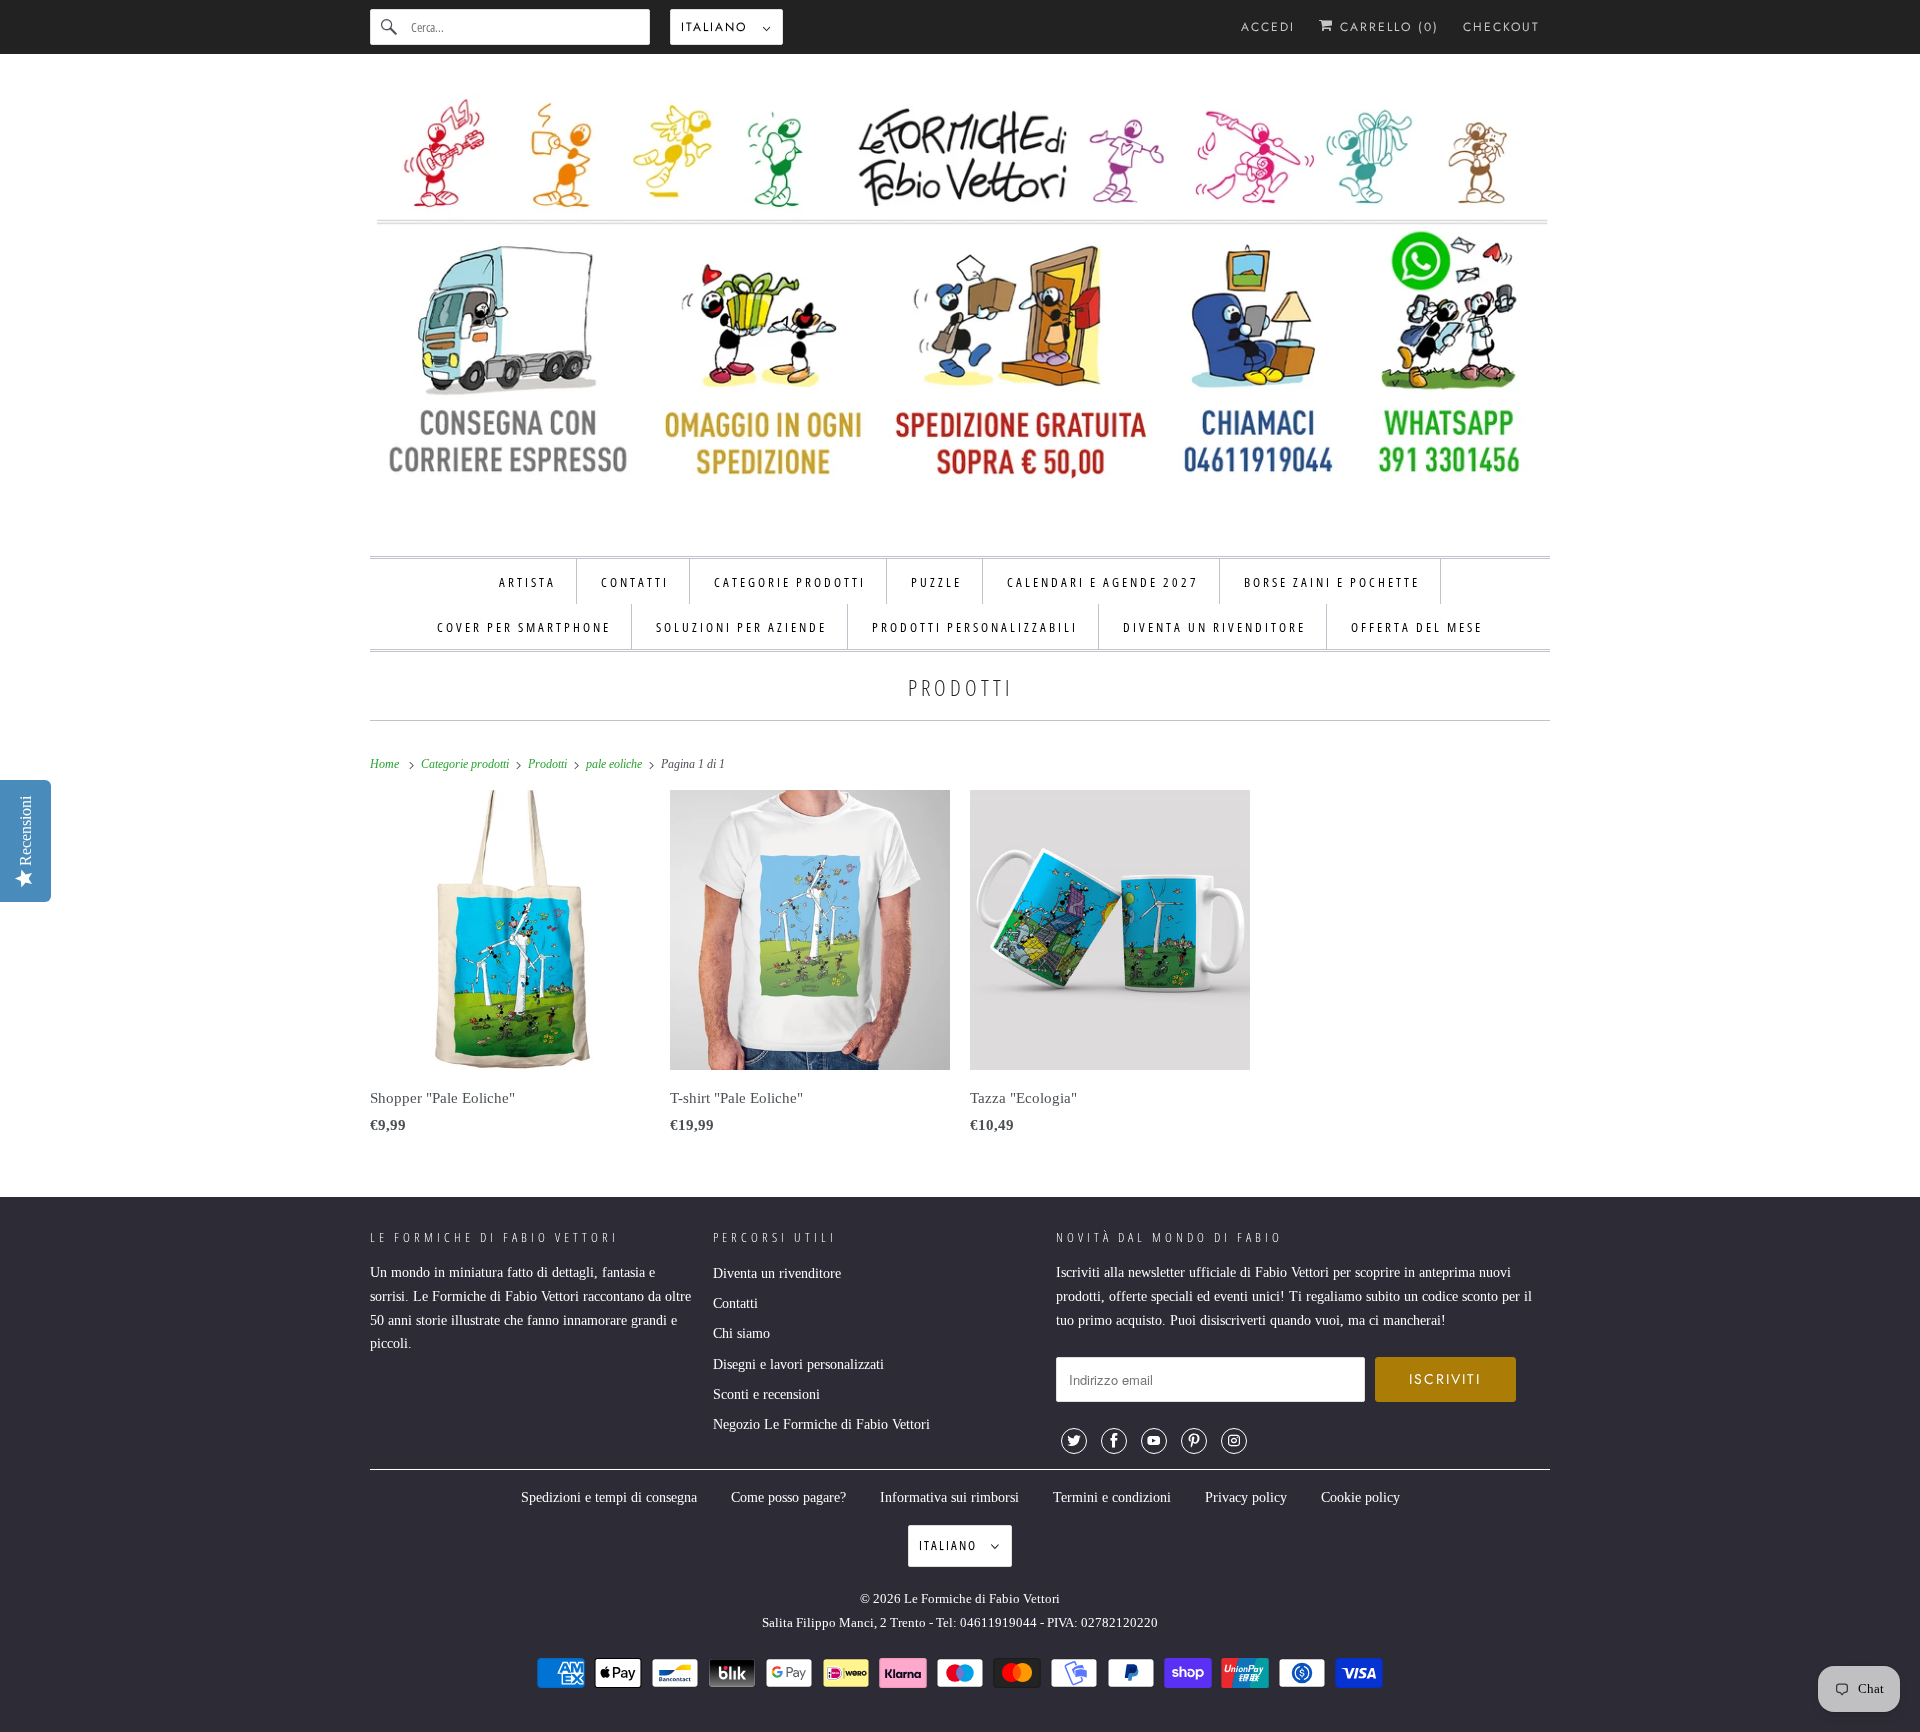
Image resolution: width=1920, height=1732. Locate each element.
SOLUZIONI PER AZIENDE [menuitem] (741, 627)
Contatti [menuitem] (635, 582)
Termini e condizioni (1112, 1497)
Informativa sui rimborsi (949, 1497)
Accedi (1268, 27)
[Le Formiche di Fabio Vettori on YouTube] (1154, 1441)
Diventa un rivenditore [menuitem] (1214, 627)
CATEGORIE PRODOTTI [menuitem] (790, 582)
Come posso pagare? (788, 1497)
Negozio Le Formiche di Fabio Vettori (821, 1424)
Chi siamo (741, 1333)
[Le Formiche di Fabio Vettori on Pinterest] (1194, 1441)
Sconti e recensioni (766, 1394)
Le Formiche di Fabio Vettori (982, 1598)
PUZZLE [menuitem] (936, 582)
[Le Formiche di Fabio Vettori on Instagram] (1234, 1441)
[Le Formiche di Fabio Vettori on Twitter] (1074, 1441)
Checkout (1501, 27)
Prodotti (960, 687)
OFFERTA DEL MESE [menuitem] (1417, 627)
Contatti (735, 1303)
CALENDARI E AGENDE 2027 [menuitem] (1103, 582)
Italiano (717, 27)
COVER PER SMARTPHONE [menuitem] (524, 627)
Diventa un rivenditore (777, 1273)
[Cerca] (390, 27)
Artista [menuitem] (527, 582)
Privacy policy (1246, 1497)
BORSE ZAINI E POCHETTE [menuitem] (1332, 582)
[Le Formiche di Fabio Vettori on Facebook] (1114, 1441)
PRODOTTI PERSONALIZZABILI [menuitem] (975, 627)
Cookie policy (1360, 1497)
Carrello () (1386, 27)
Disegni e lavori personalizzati (798, 1364)
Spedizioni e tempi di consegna (609, 1497)
